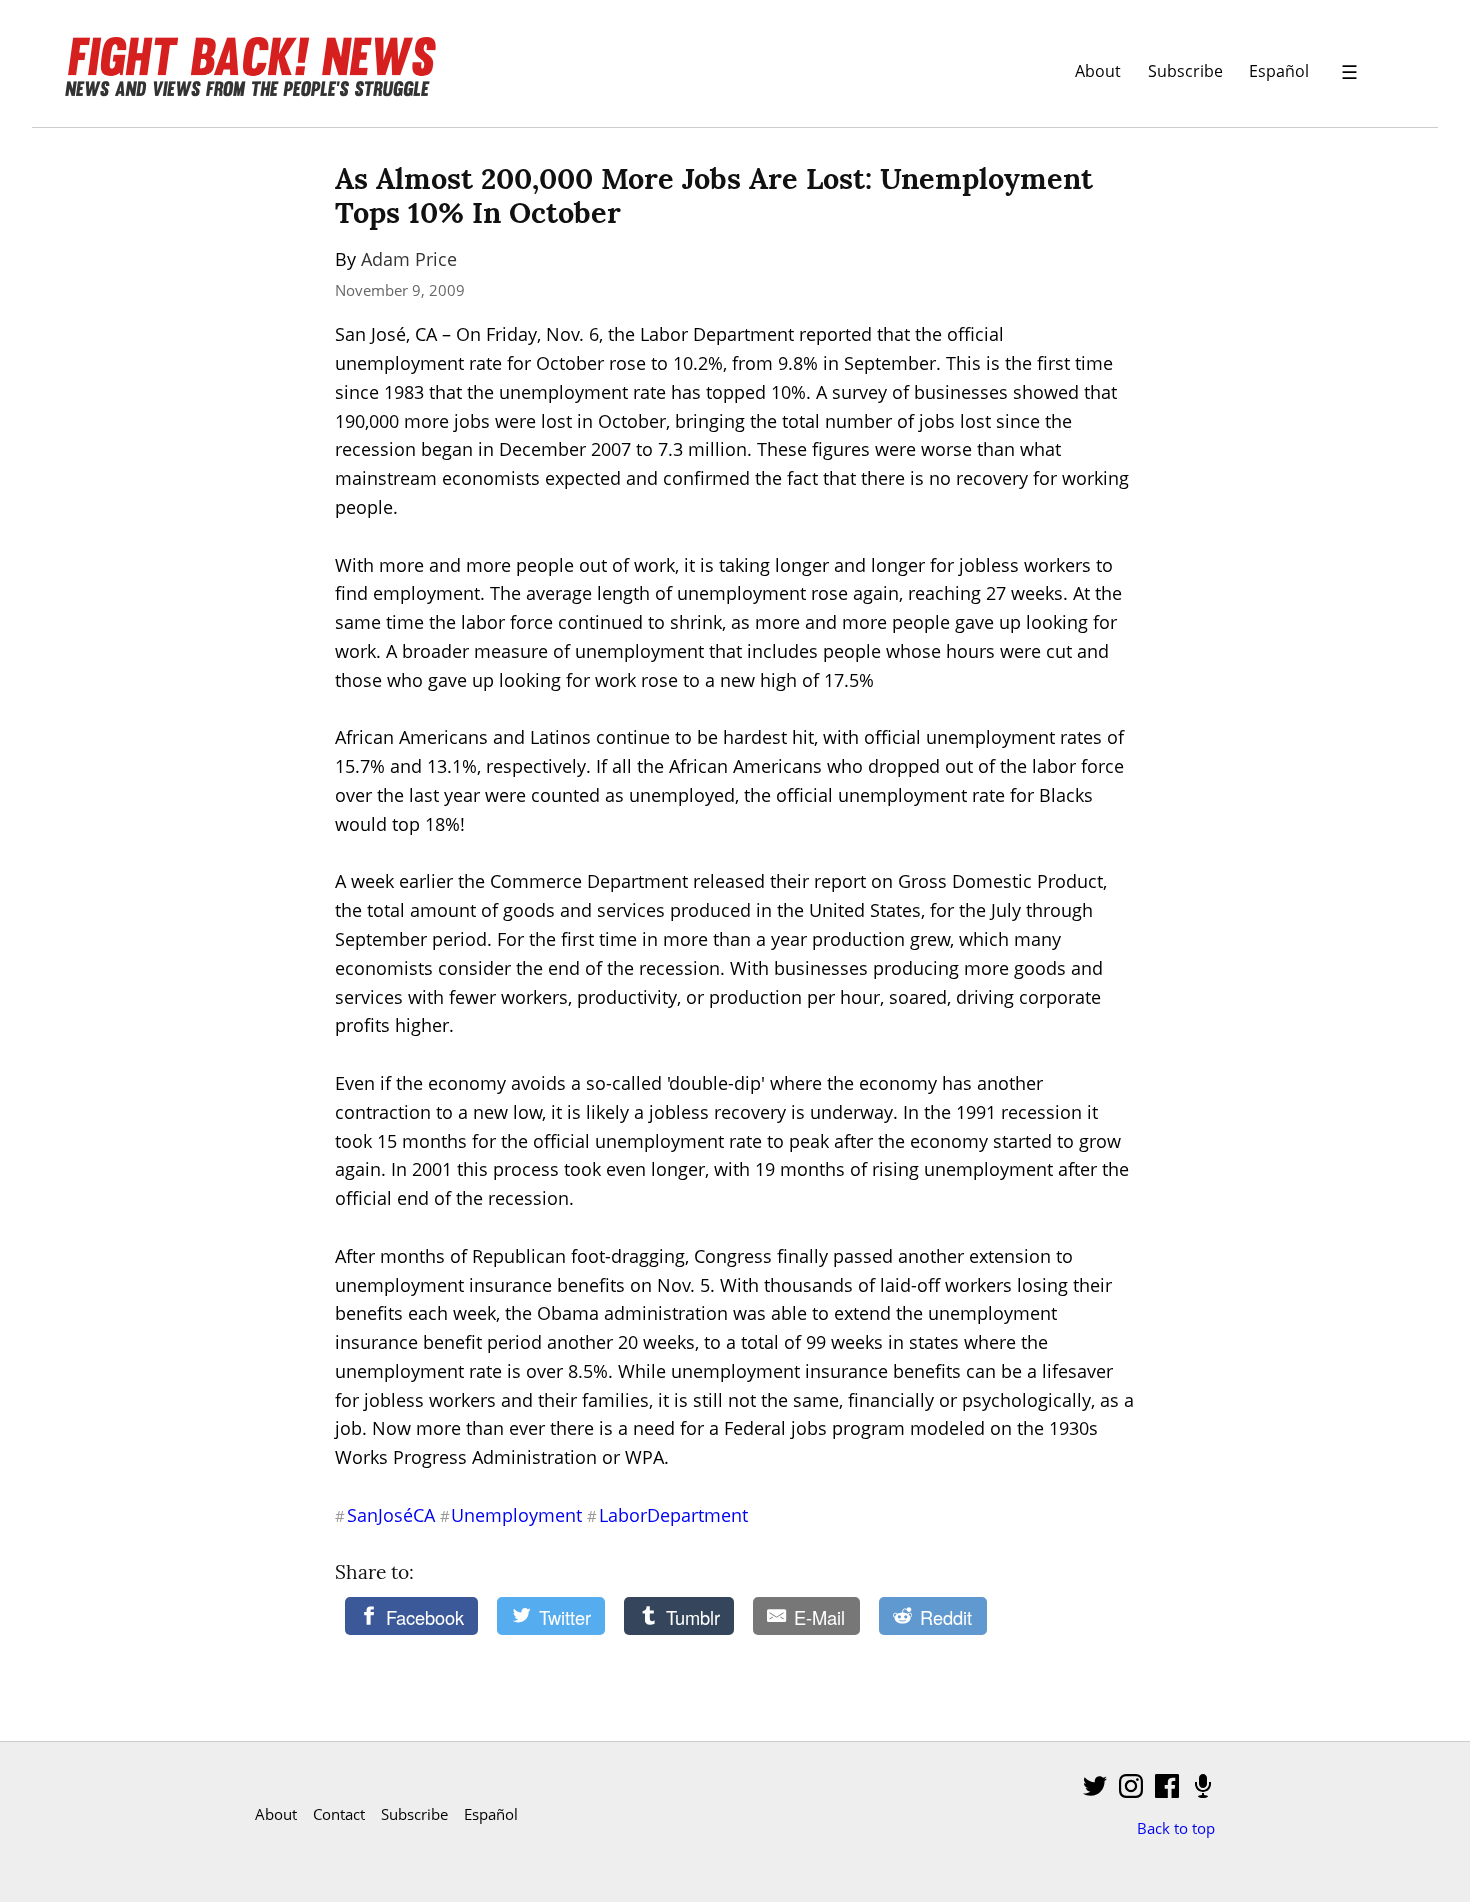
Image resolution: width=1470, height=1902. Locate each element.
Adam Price (409, 259)
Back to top (1176, 1828)
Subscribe (1185, 70)
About (1098, 70)
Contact (339, 1814)
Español (1279, 70)
